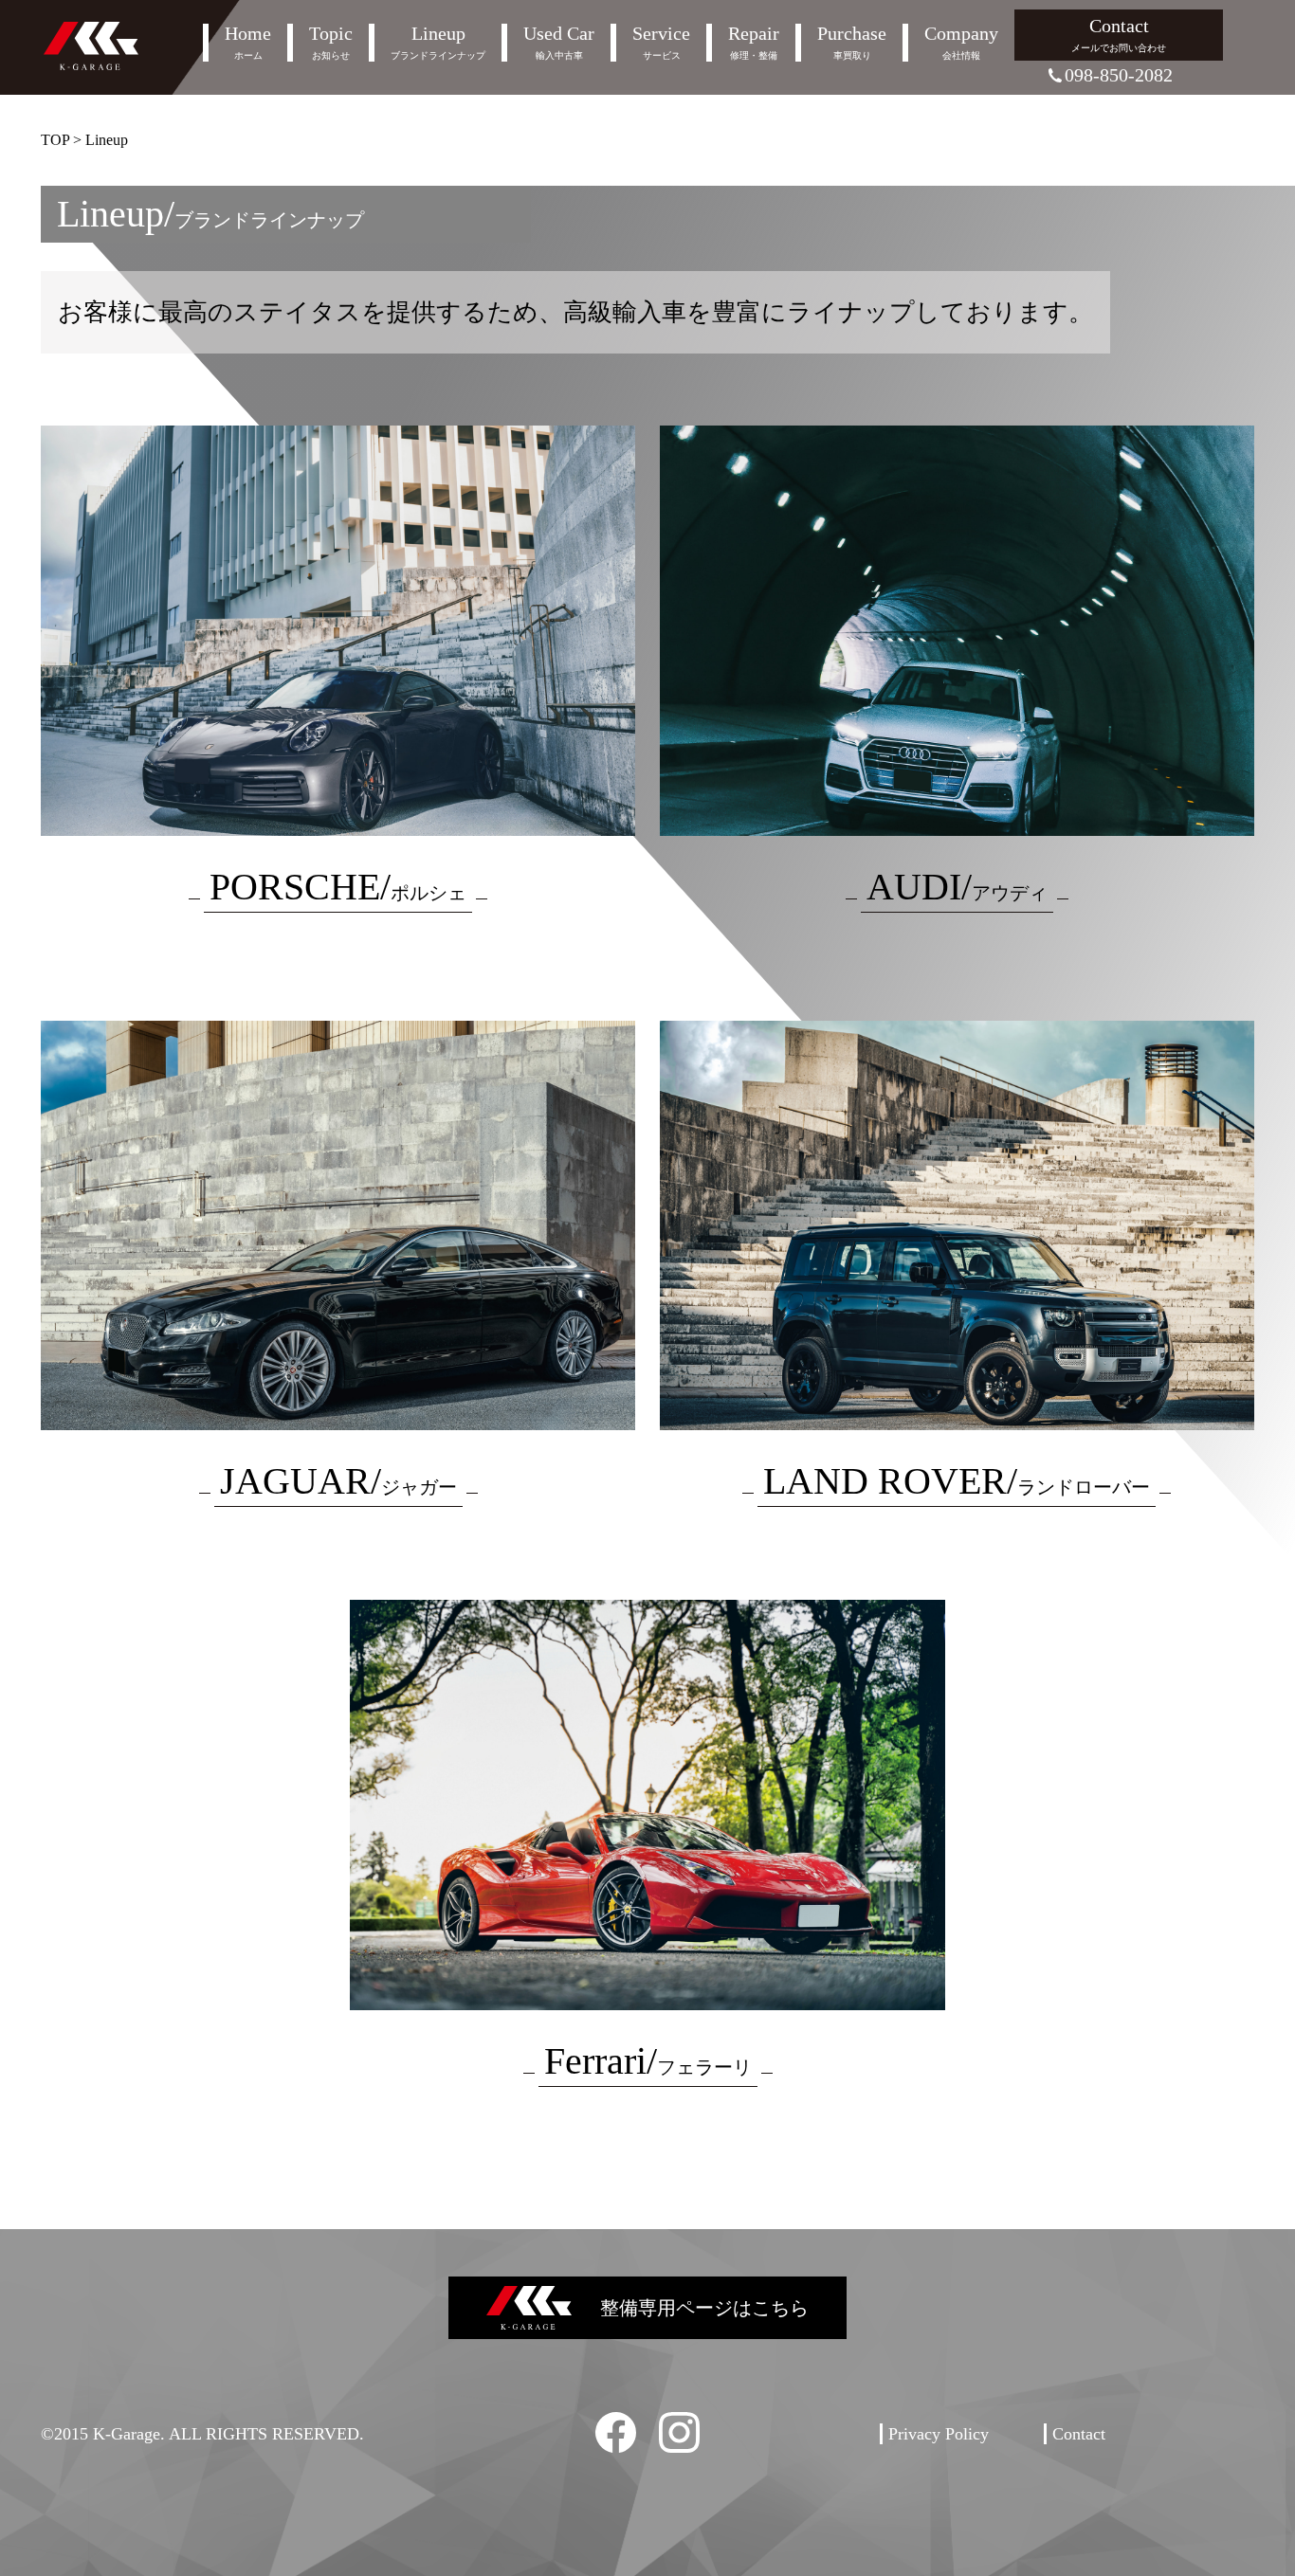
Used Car (559, 42)
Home (248, 42)
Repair (754, 42)
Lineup (438, 42)
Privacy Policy (939, 2434)
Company (961, 42)
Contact (1119, 34)
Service (661, 42)
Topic (331, 42)
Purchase (852, 42)
